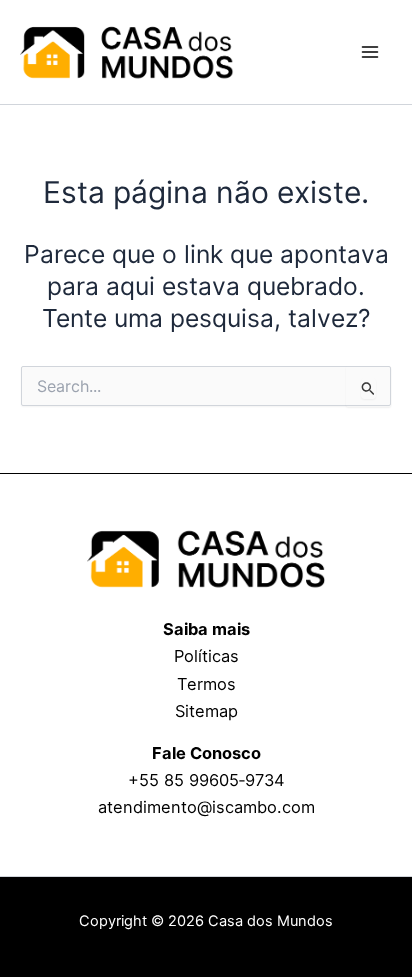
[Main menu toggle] (369, 52)
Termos (206, 684)
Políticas (206, 656)
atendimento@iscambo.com (206, 807)
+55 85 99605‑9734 (206, 780)
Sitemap (206, 711)
